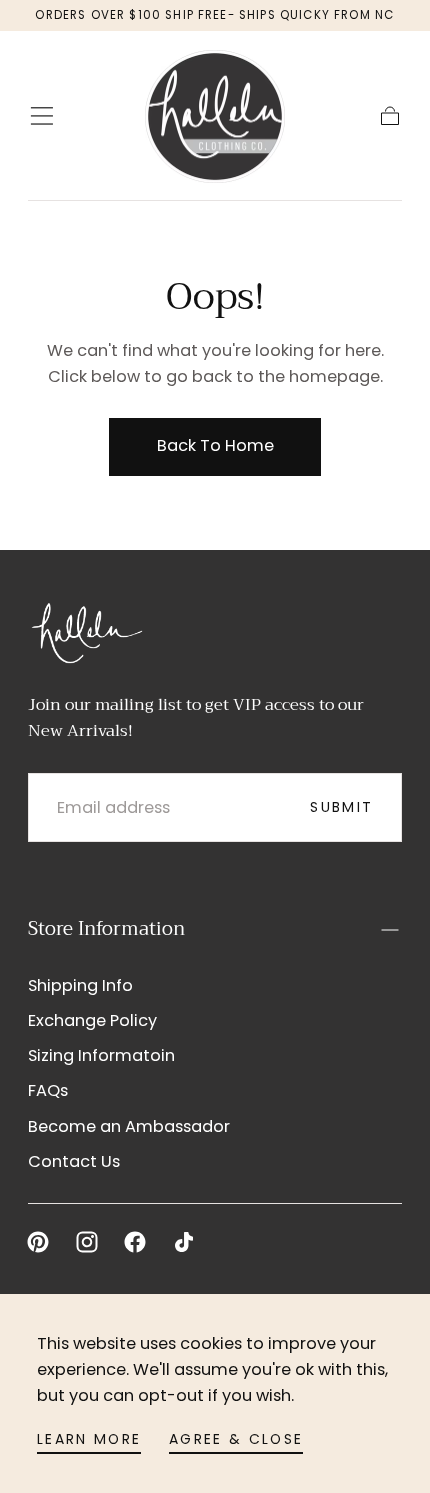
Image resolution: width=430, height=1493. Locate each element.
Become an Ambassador (129, 1126)
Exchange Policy (92, 1020)
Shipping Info (80, 985)
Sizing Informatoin (101, 1055)
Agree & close (236, 1439)
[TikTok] (184, 1242)
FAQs (48, 1090)
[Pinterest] (38, 1242)
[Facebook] (135, 1242)
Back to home (215, 445)
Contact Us (74, 1161)
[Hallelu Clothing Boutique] (86, 631)
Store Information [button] (106, 929)
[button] (42, 116)
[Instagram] (87, 1242)
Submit (341, 807)
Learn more (89, 1439)
